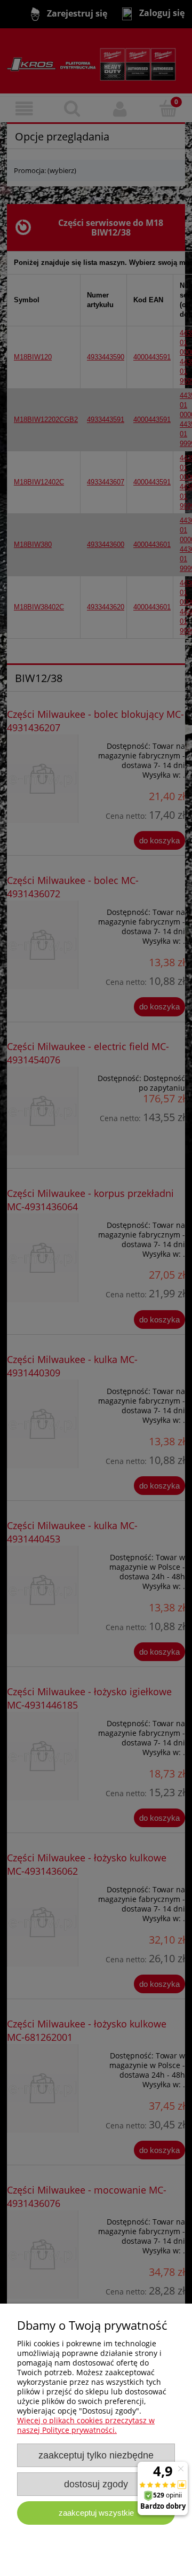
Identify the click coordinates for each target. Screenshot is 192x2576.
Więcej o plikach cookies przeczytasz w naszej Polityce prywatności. (86, 2425)
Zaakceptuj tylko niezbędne (96, 2455)
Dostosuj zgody (96, 2484)
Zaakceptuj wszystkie (96, 2513)
